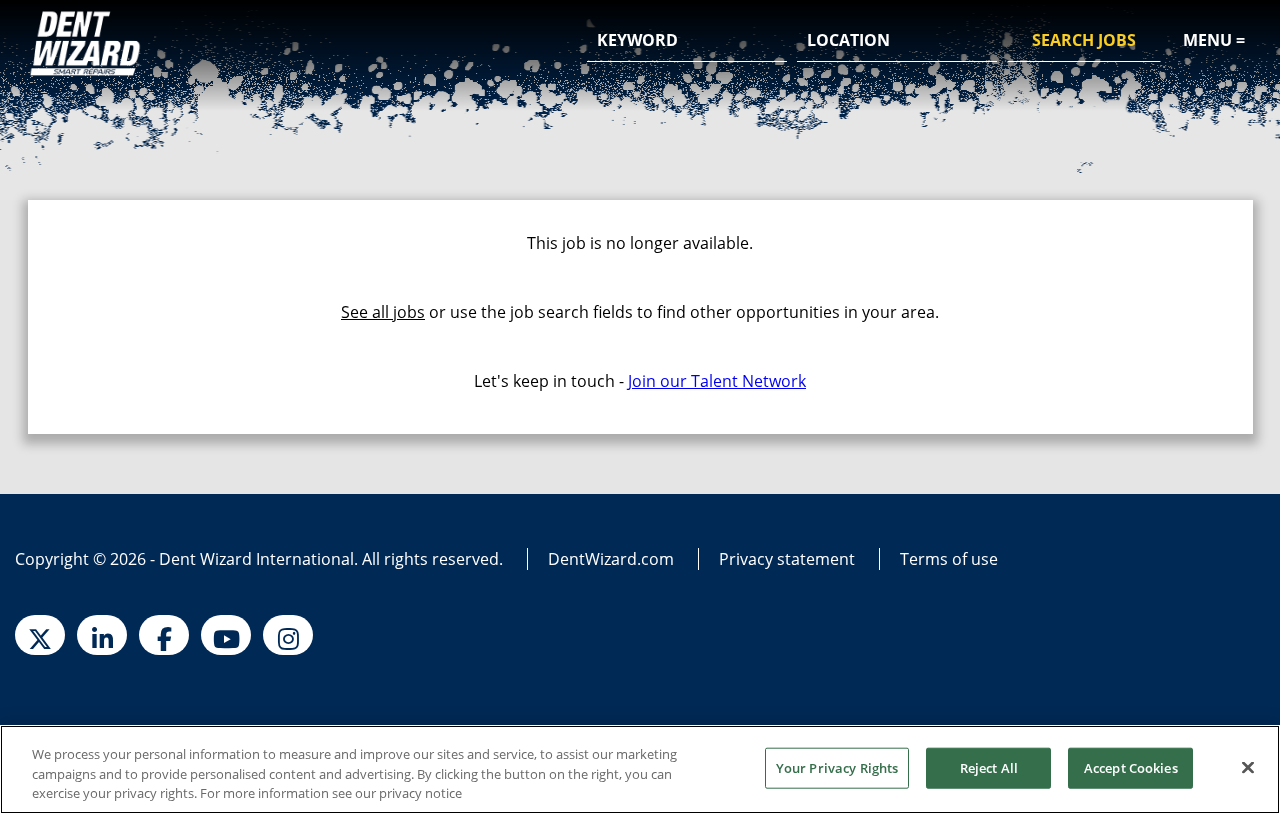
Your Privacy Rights (837, 767)
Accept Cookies (1131, 767)
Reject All (989, 767)
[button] (979, 42)
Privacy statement (787, 559)
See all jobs (383, 312)
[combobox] (897, 41)
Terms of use (949, 559)
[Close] (1248, 767)
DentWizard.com (611, 559)
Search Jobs (1084, 40)
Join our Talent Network (717, 381)
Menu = (1214, 40)
